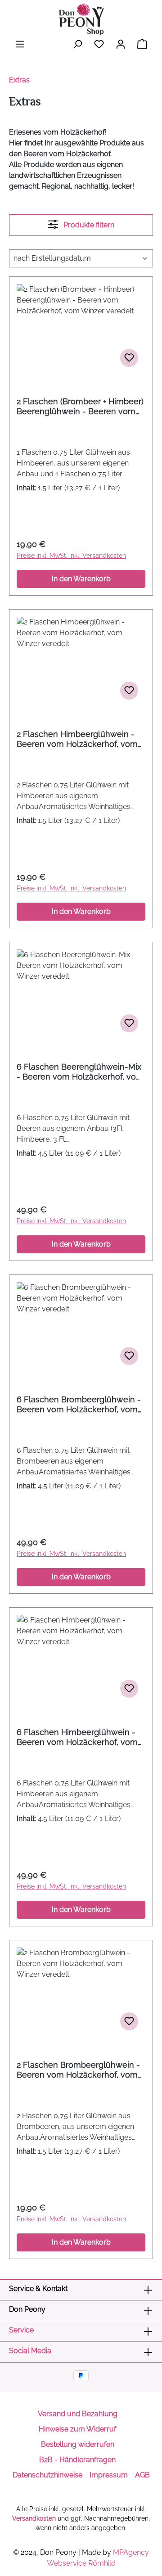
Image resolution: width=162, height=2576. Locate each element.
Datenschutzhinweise (47, 2475)
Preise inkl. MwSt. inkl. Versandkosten (71, 556)
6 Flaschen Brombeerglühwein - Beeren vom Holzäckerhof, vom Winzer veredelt (79, 1405)
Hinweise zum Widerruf (77, 2429)
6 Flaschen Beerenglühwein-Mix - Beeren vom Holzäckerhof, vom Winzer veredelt (80, 1072)
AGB (142, 2475)
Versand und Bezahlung (78, 2414)
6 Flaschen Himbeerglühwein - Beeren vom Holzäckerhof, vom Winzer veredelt (77, 1737)
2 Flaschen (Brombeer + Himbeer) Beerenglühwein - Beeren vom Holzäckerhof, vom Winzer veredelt (80, 407)
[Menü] (20, 44)
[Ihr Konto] (121, 44)
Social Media (30, 2351)
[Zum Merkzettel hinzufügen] (129, 358)
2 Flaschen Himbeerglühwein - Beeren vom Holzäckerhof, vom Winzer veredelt (77, 739)
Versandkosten (34, 2518)
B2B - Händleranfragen (77, 2460)
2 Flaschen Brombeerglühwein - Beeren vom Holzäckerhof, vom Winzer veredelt (78, 2070)
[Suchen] (77, 44)
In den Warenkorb (81, 579)
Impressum (109, 2475)
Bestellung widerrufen (78, 2444)
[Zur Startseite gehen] (81, 19)
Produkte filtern (88, 225)
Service (21, 2330)
